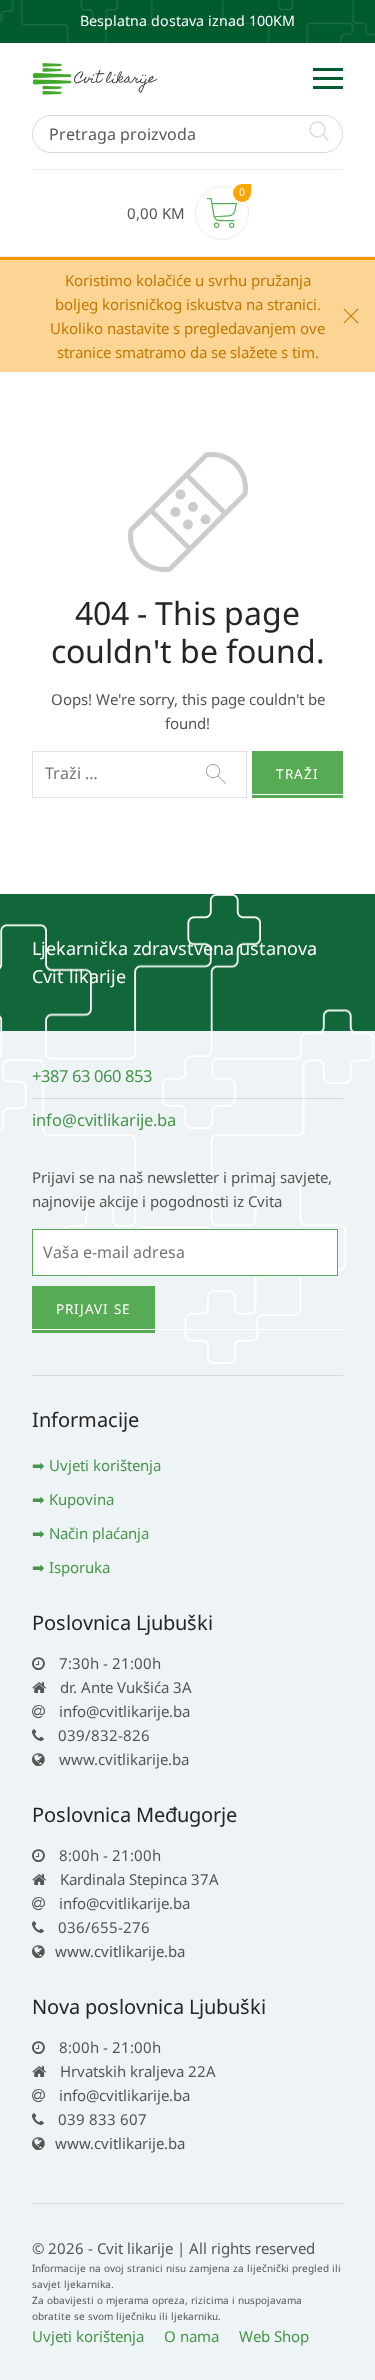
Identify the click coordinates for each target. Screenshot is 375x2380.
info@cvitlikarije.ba (104, 1119)
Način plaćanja (99, 1533)
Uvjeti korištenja (105, 1465)
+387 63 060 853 (92, 1075)
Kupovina (81, 1499)
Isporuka (79, 1567)
